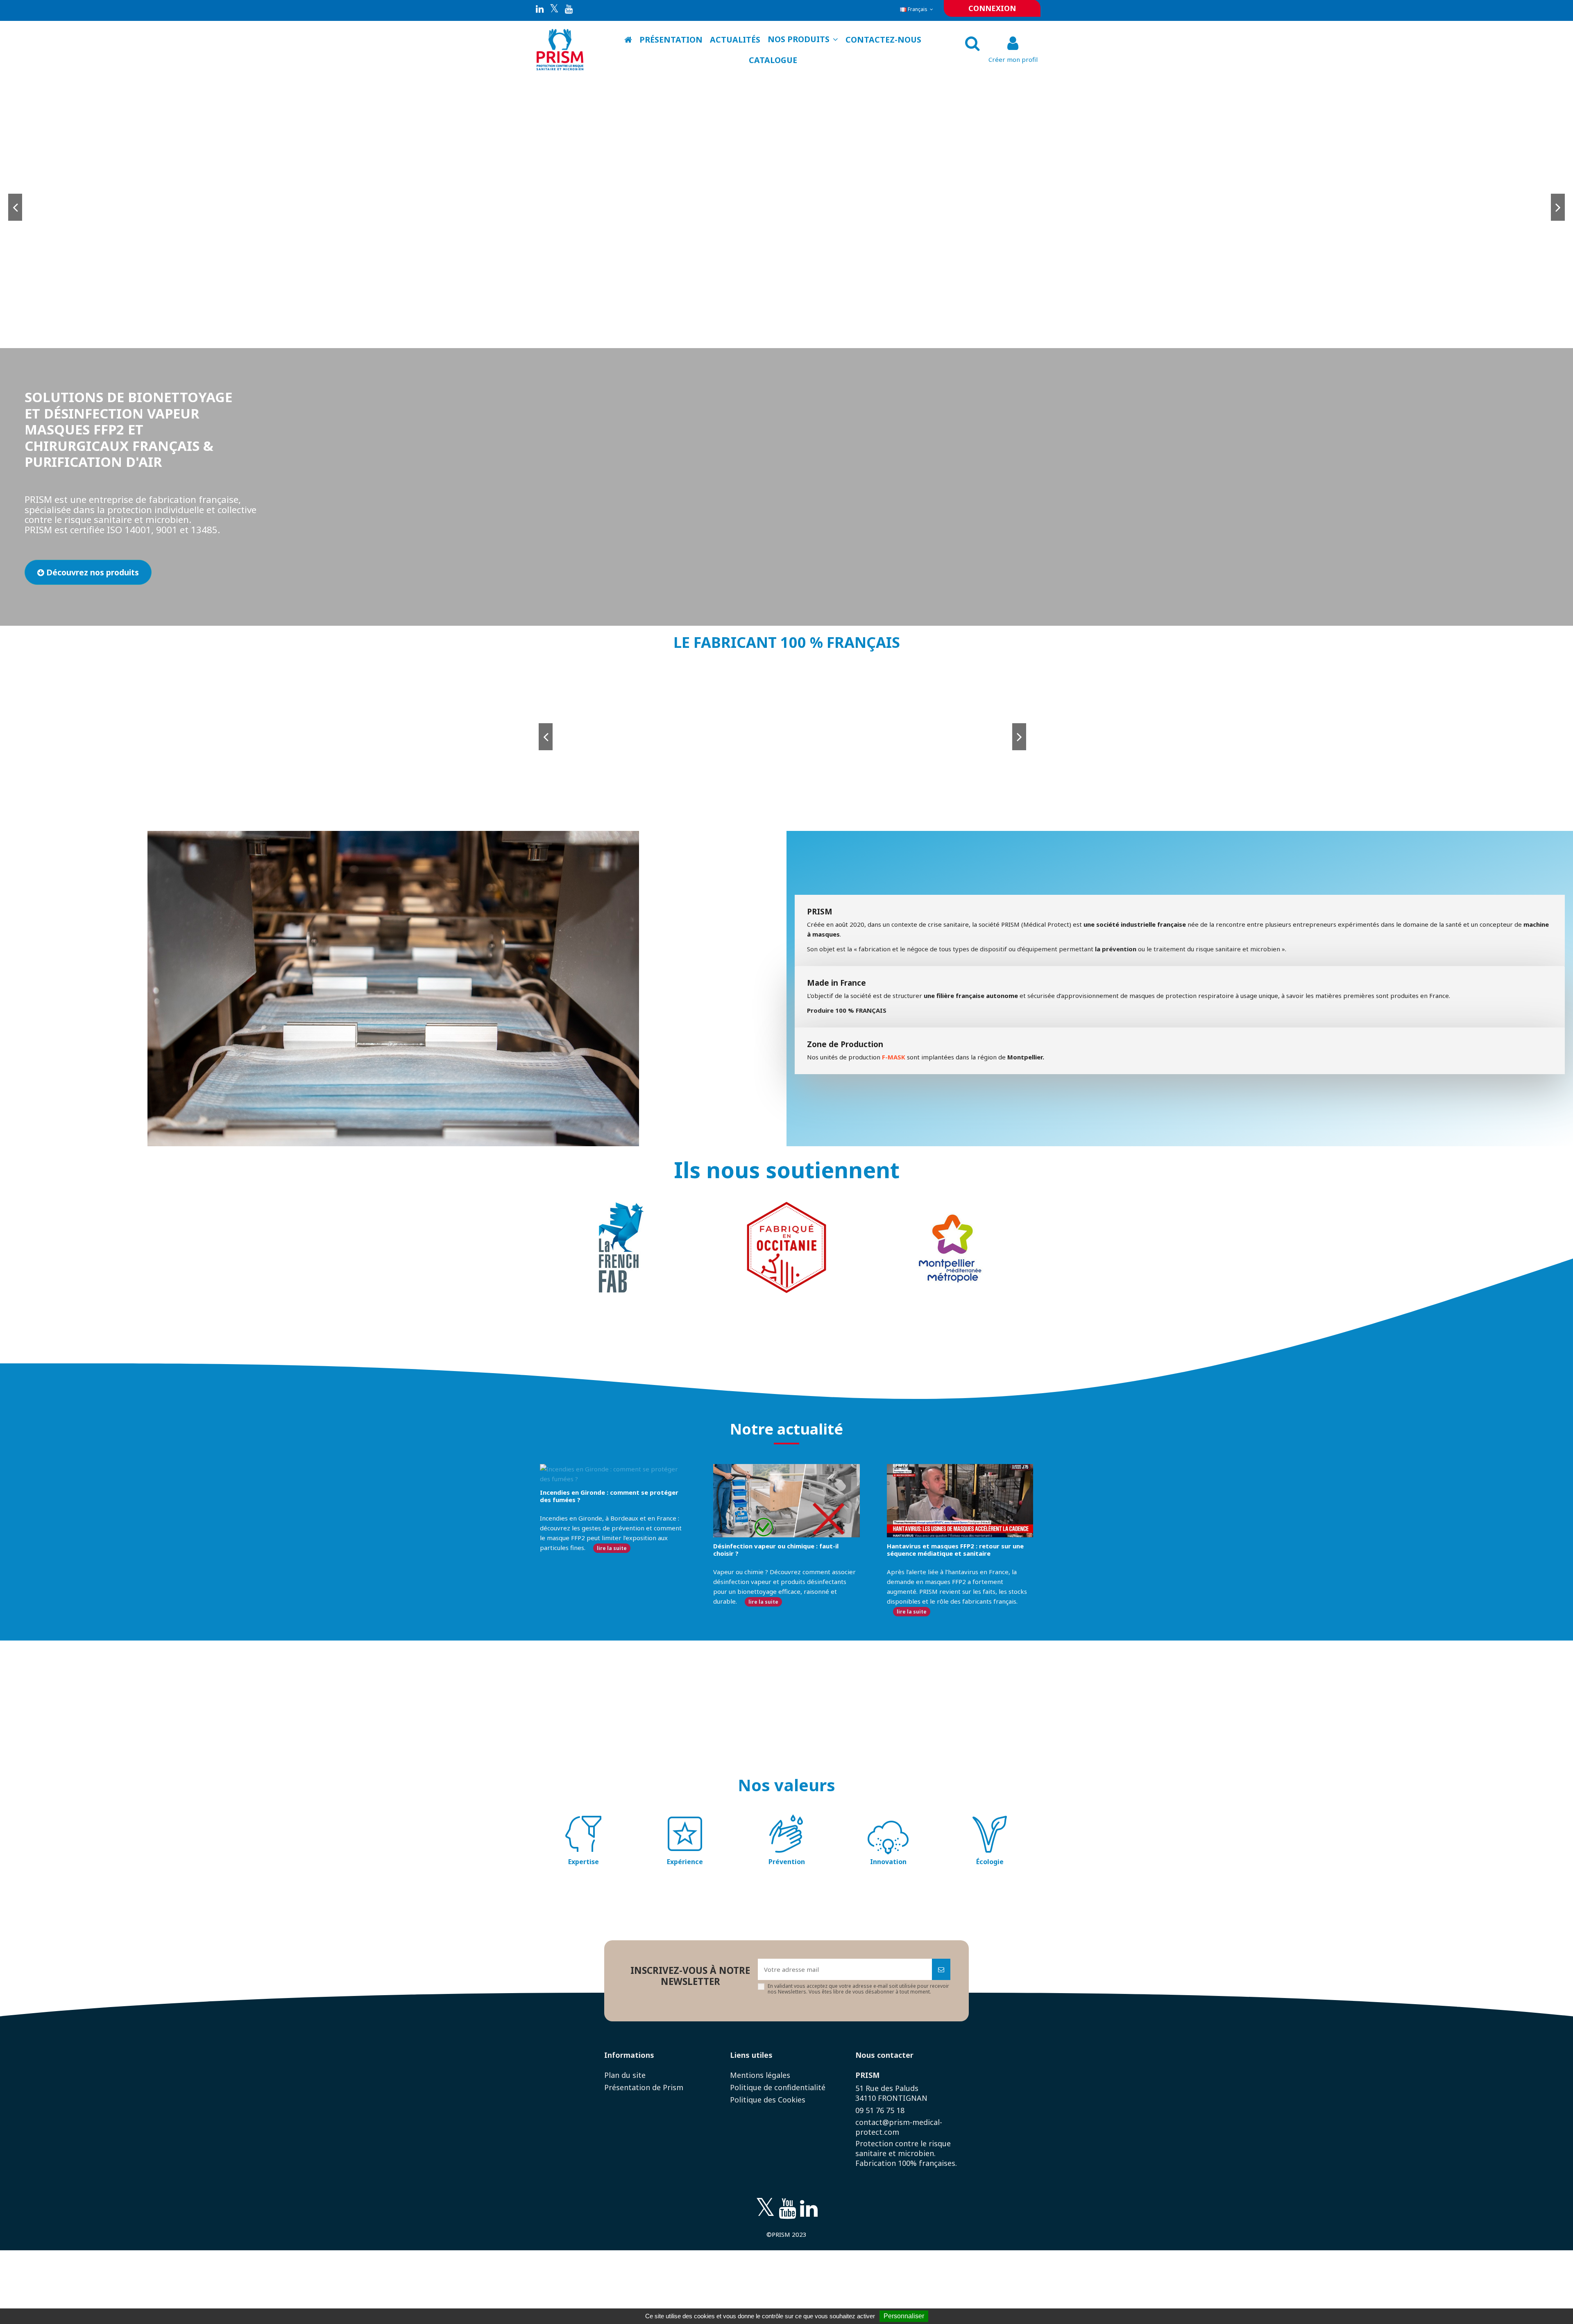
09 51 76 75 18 (880, 2110)
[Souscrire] (941, 1970)
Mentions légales (760, 2075)
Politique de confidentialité (778, 2087)
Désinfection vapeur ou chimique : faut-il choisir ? (776, 1550)
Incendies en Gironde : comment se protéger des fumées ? (609, 1496)
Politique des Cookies (768, 2100)
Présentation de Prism (644, 2087)
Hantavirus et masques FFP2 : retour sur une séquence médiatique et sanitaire (955, 1550)
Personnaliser (904, 2316)
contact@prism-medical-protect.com (899, 2127)
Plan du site (625, 2075)
